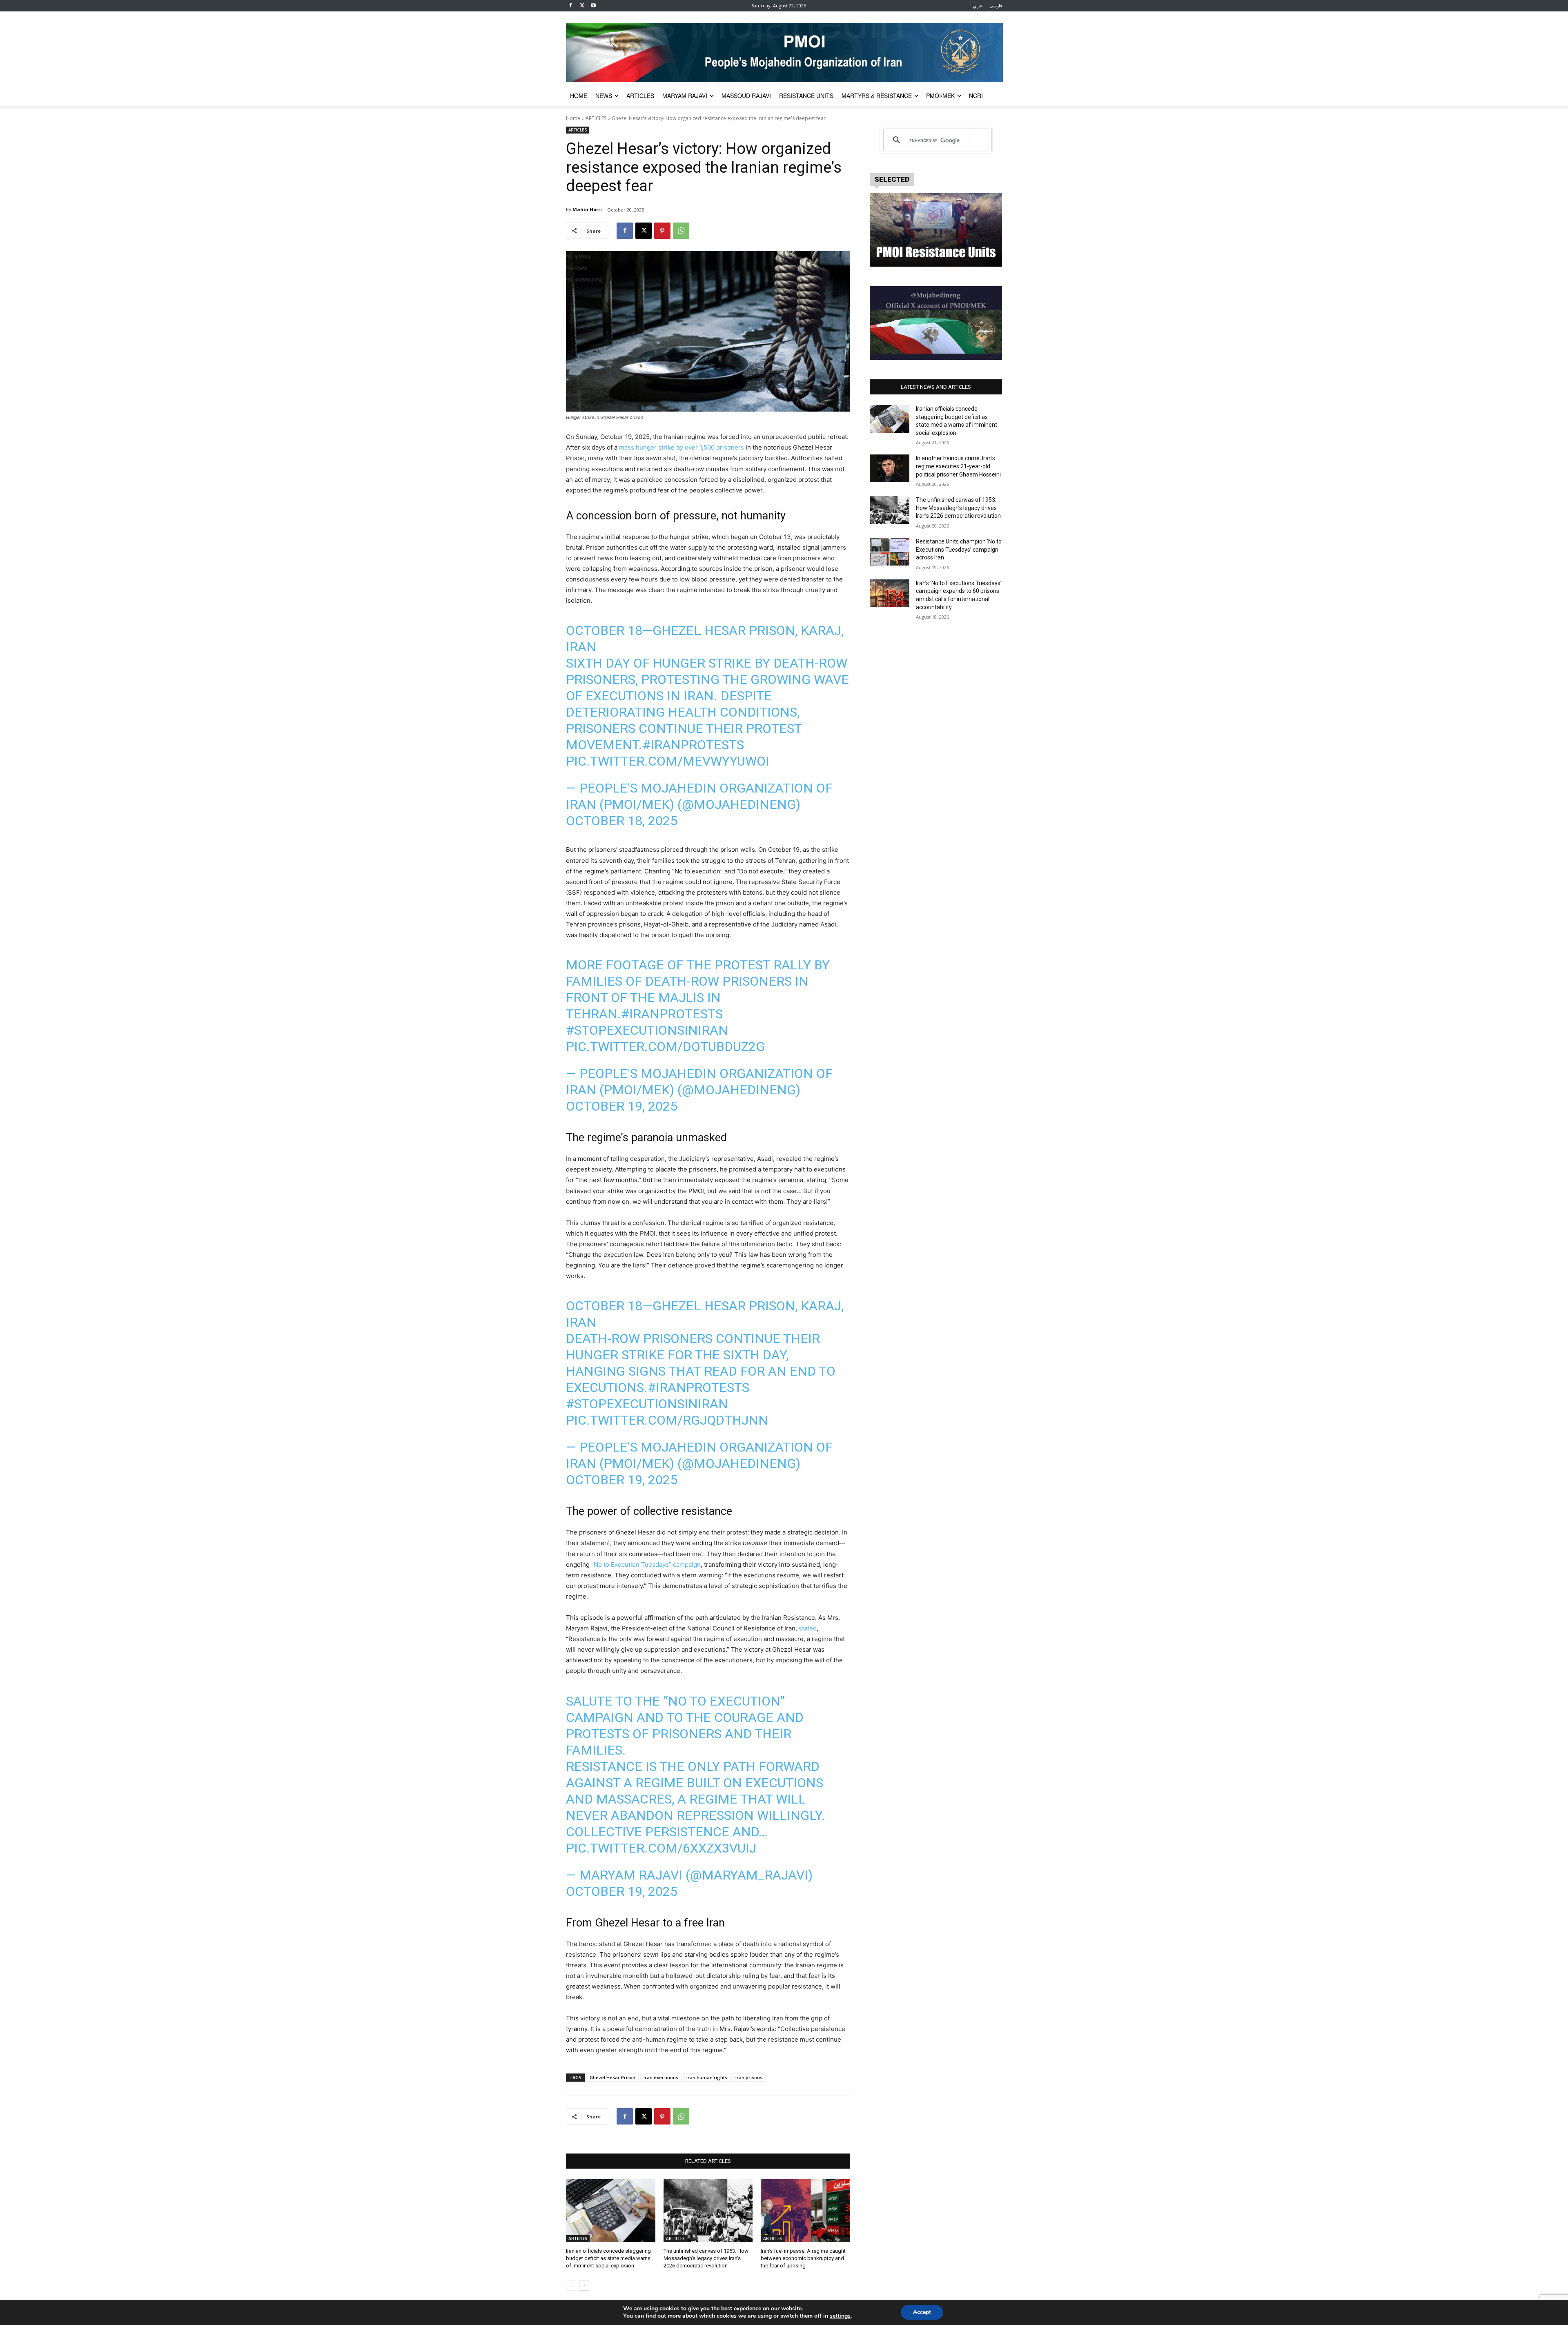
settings (840, 2316)
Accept (922, 2312)
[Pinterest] (662, 231)
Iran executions (661, 2077)
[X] (582, 6)
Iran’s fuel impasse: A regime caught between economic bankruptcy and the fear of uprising (803, 2258)
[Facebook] (571, 6)
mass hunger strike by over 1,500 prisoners (682, 447)
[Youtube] (594, 6)
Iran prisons (749, 2077)
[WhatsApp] (681, 231)
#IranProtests (693, 745)
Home (573, 118)
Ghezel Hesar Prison (612, 2077)
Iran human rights (707, 2077)
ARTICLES (596, 118)
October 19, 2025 (622, 1106)
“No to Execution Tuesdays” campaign (646, 1564)
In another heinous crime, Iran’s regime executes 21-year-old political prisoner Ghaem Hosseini (958, 466)
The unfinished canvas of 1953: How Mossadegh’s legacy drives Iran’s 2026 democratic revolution (706, 2258)
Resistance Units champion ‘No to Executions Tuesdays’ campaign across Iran (959, 549)
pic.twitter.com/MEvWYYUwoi (668, 761)
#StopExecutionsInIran (647, 1030)
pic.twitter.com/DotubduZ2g (665, 1047)
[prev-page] (571, 2285)
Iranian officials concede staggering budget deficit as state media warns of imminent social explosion (608, 2258)
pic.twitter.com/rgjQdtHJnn (667, 1420)
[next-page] (584, 2285)
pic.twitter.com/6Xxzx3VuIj (661, 1848)
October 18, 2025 (622, 821)
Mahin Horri (587, 209)
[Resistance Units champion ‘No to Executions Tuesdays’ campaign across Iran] (890, 552)
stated (808, 1628)
